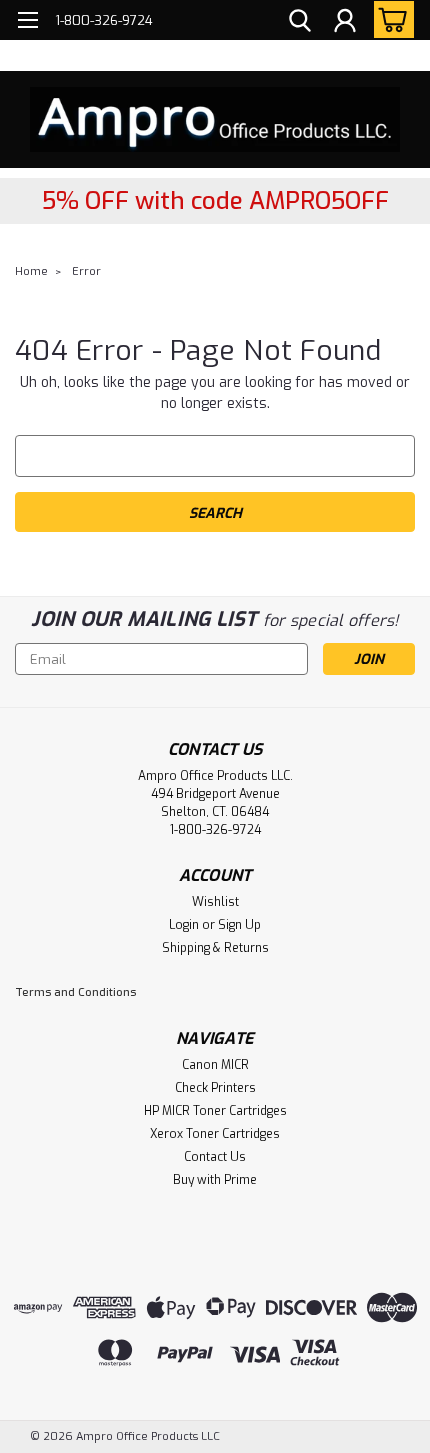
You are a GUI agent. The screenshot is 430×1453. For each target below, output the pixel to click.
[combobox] (215, 456)
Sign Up (239, 925)
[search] (300, 23)
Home (31, 271)
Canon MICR (215, 1065)
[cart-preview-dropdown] (389, 19)
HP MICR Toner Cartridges (215, 1111)
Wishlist (215, 902)
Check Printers (215, 1088)
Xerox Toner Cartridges (215, 1134)
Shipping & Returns (215, 948)
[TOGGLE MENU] (27, 22)
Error (86, 271)
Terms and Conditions (75, 992)
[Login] (345, 23)
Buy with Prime (215, 1180)
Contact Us (215, 1157)
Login (184, 925)
